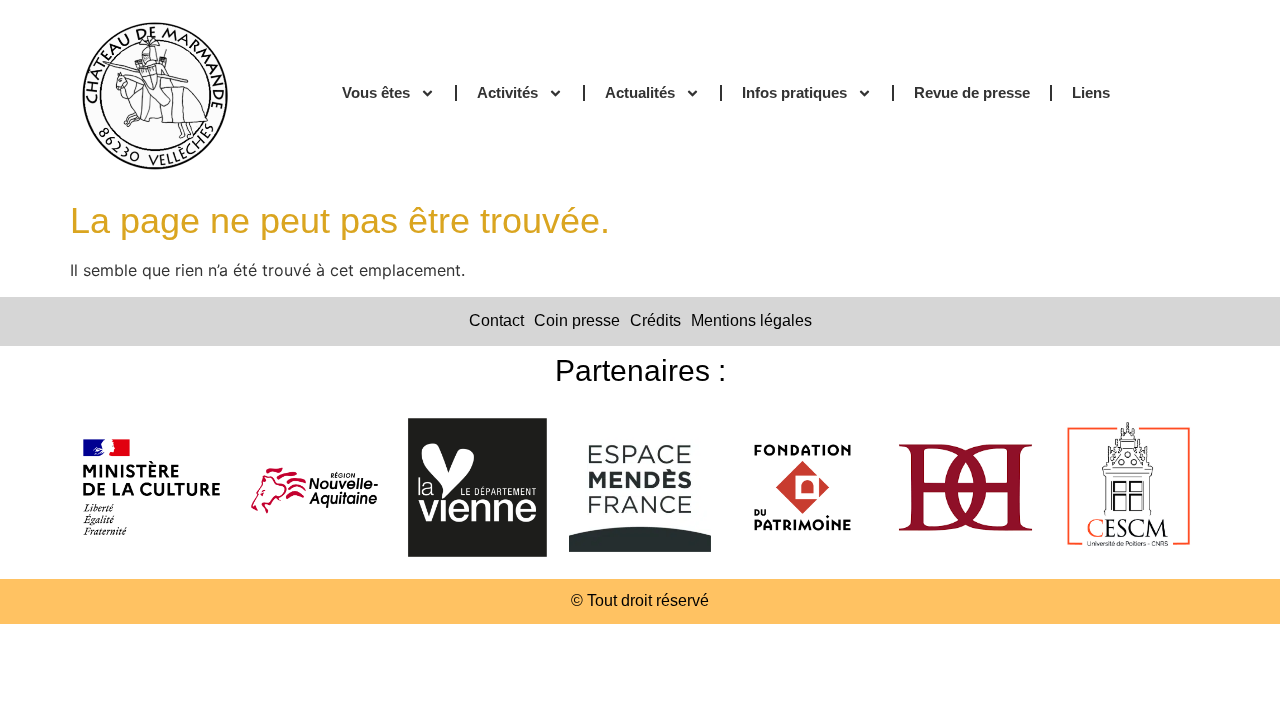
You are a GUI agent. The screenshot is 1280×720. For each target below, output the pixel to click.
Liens (1091, 92)
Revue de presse (972, 92)
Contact (496, 320)
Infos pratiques (794, 92)
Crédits (655, 320)
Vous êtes (376, 92)
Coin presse (577, 320)
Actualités (640, 92)
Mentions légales (751, 320)
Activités (507, 92)
